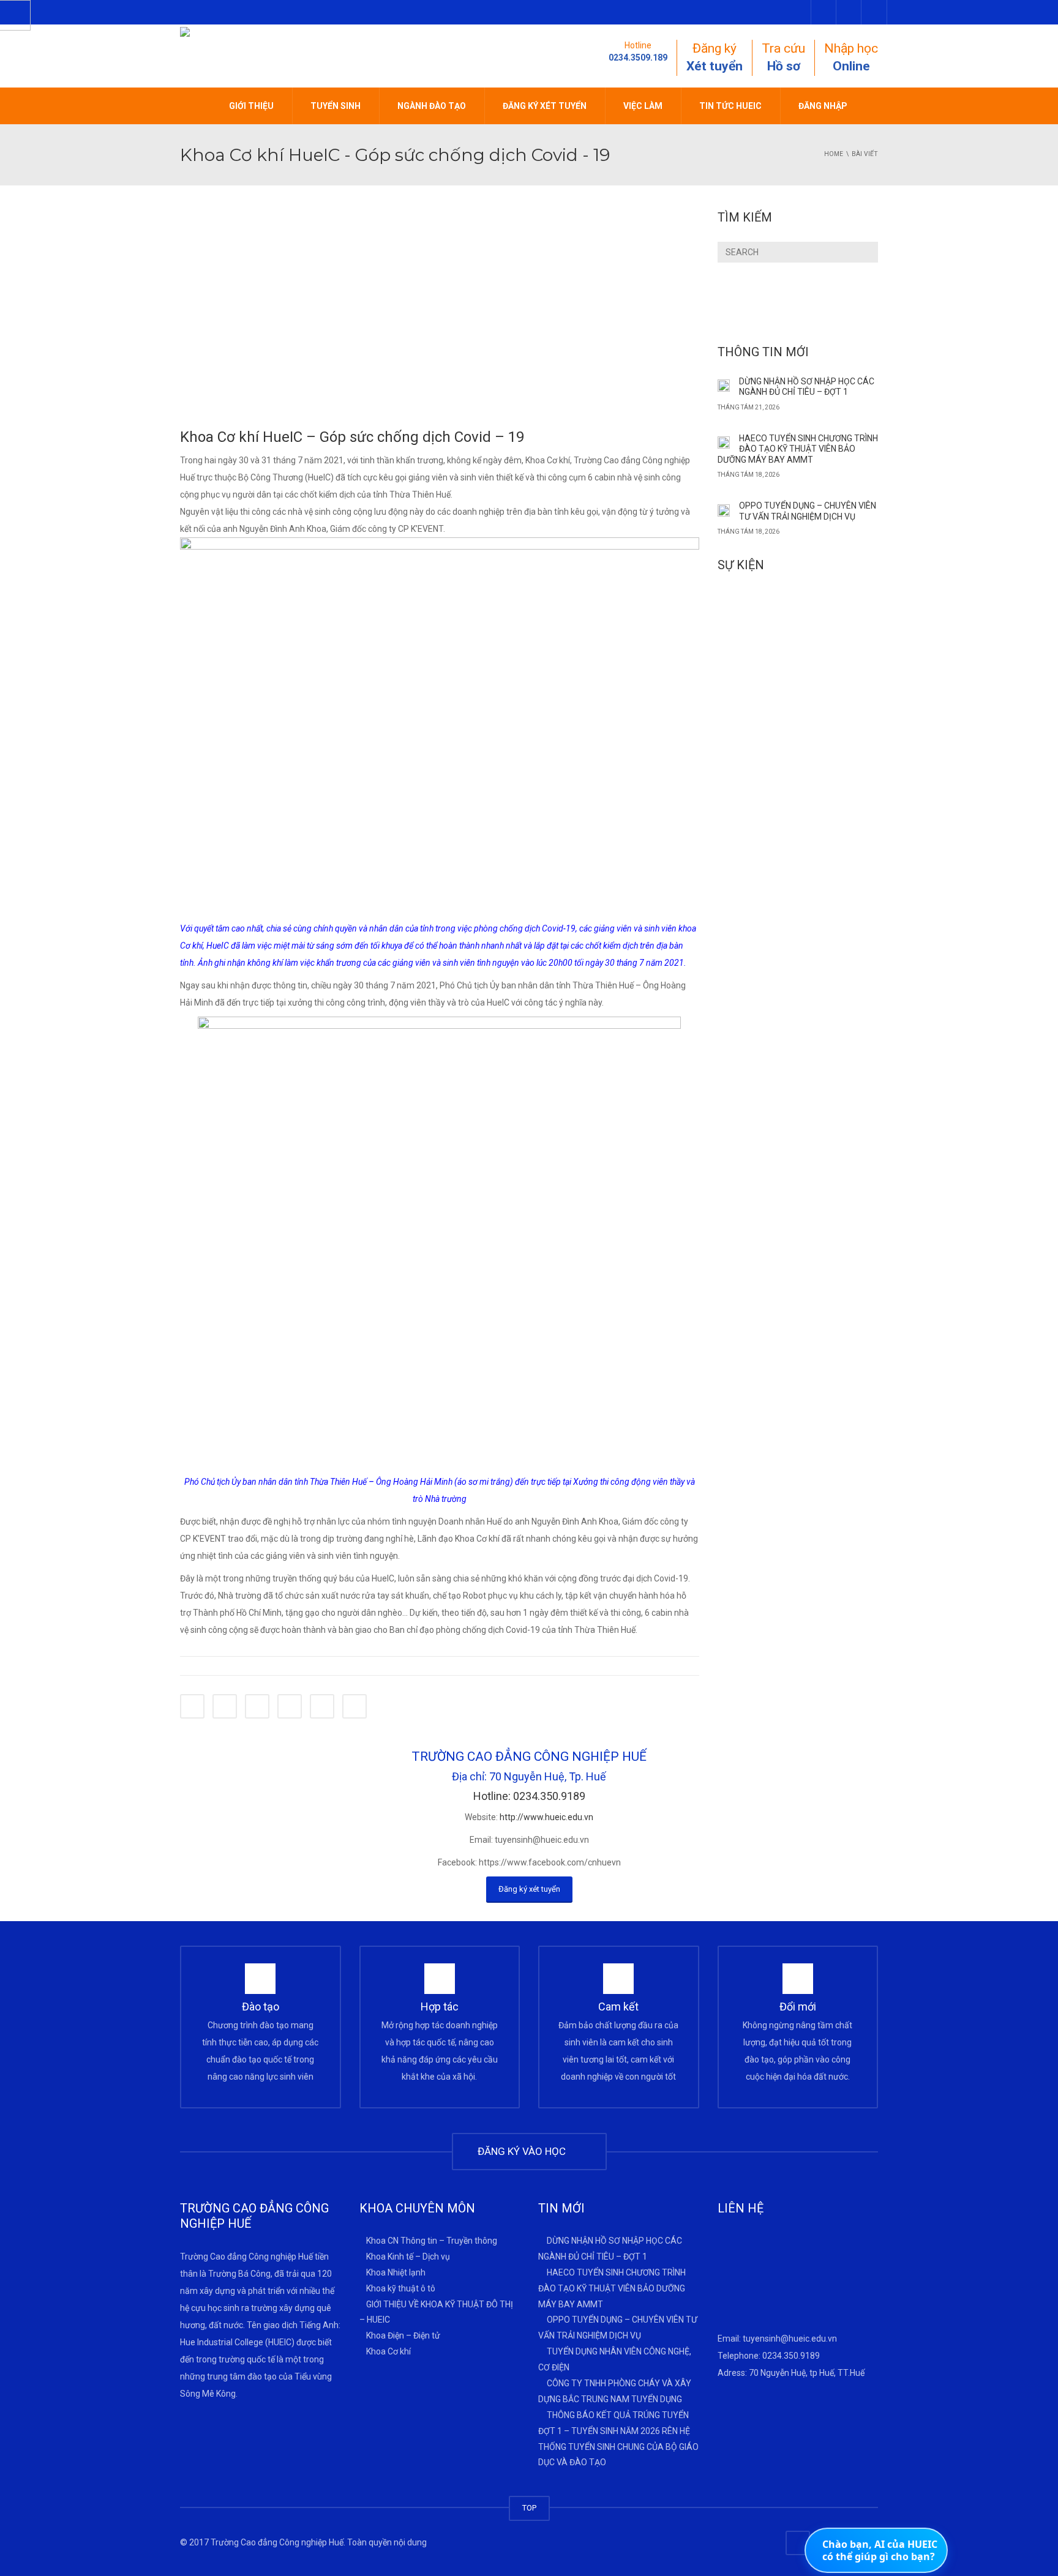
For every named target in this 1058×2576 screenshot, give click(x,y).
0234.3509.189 (638, 58)
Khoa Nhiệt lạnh (396, 2272)
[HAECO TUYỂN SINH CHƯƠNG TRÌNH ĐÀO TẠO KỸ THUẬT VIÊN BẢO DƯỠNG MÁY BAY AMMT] (724, 442)
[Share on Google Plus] (290, 1706)
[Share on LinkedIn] (257, 1706)
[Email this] (355, 1706)
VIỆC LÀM (643, 106)
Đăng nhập (823, 106)
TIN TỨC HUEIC (730, 106)
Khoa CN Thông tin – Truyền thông (432, 2241)
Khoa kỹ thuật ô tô (401, 2288)
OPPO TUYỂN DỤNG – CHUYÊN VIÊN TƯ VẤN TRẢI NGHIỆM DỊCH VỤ (808, 511)
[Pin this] (322, 1706)
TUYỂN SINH (336, 106)
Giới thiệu (251, 106)
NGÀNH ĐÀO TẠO (432, 106)
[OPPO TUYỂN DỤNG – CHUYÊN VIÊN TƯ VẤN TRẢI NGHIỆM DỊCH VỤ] (724, 509)
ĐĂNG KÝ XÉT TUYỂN (545, 106)
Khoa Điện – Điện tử (403, 2335)
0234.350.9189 (791, 2356)
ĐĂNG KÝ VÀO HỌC (524, 2151)
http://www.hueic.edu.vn (546, 1817)
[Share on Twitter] (225, 1706)
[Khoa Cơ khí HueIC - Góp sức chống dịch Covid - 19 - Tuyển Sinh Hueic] (316, 55)
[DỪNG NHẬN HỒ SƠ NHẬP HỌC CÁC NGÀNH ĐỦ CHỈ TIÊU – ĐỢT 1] (724, 385)
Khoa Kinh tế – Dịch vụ (408, 2257)
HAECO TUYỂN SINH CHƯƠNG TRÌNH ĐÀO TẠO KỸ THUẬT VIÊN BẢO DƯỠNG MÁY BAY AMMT (798, 449)
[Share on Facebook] (192, 1706)
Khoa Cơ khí (388, 2351)
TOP (529, 2508)
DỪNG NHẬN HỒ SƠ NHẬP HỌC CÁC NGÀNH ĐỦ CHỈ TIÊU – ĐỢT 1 (807, 387)
